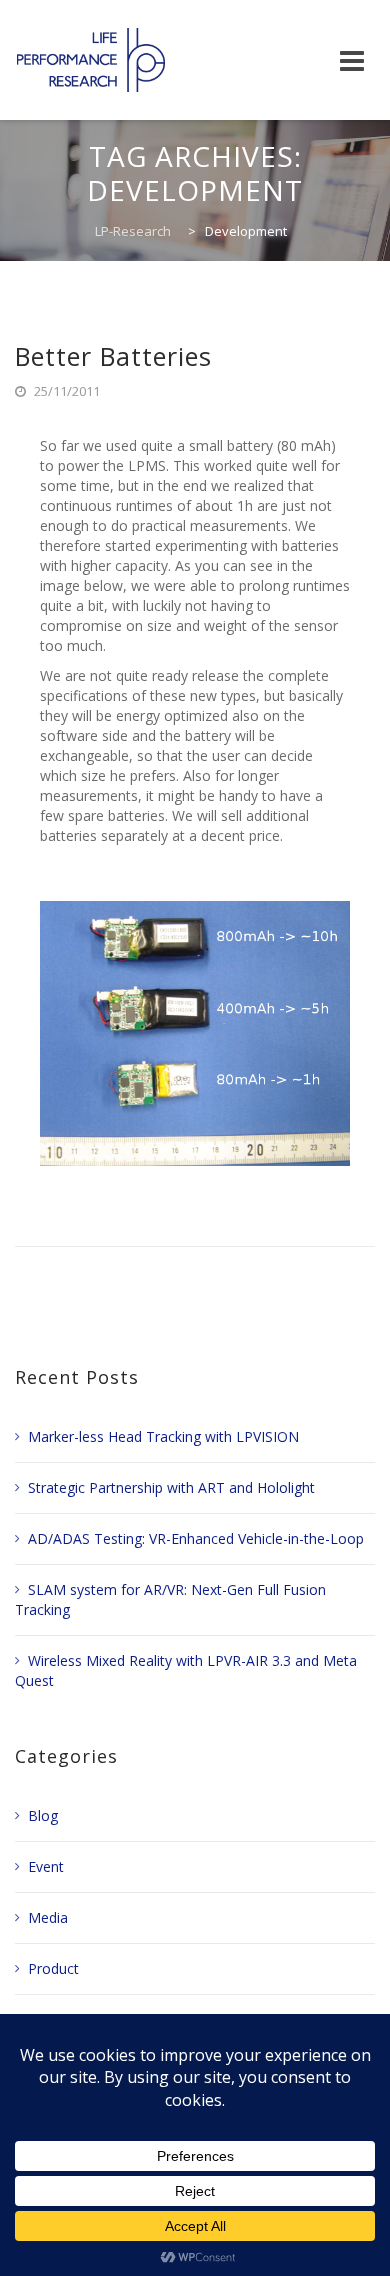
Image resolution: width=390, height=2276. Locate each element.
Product (53, 1968)
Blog (43, 1815)
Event (46, 1866)
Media (48, 1917)
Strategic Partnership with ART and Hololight (171, 1487)
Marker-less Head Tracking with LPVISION (163, 1436)
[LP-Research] (91, 60)
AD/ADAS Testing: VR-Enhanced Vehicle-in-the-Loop (196, 1538)
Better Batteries (113, 356)
